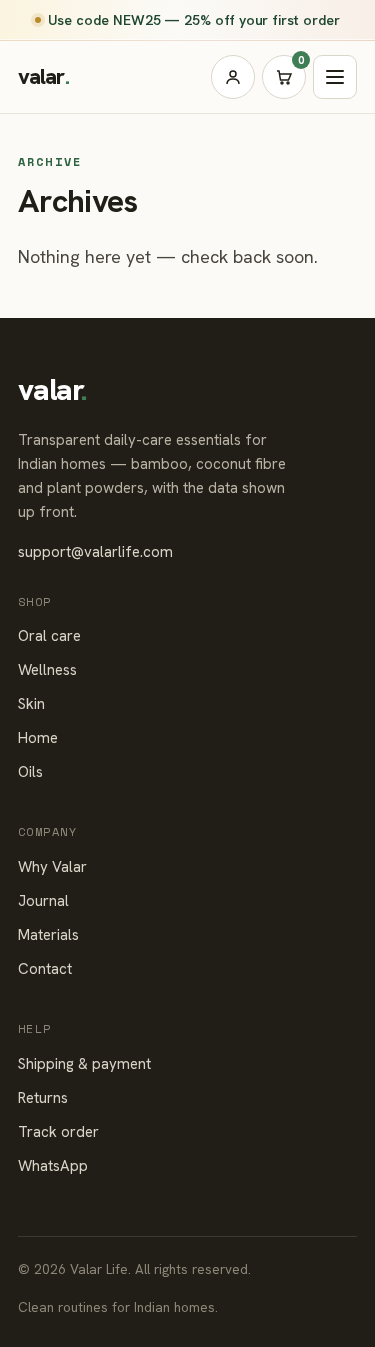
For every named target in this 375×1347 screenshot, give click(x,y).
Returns (43, 1098)
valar (43, 76)
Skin (31, 704)
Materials (48, 935)
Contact (45, 969)
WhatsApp (53, 1166)
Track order (58, 1132)
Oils (30, 772)
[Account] (233, 77)
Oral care (49, 636)
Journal (43, 901)
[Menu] (335, 77)
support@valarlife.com (95, 552)
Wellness (47, 670)
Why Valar (52, 867)
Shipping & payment (84, 1064)
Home (38, 738)
